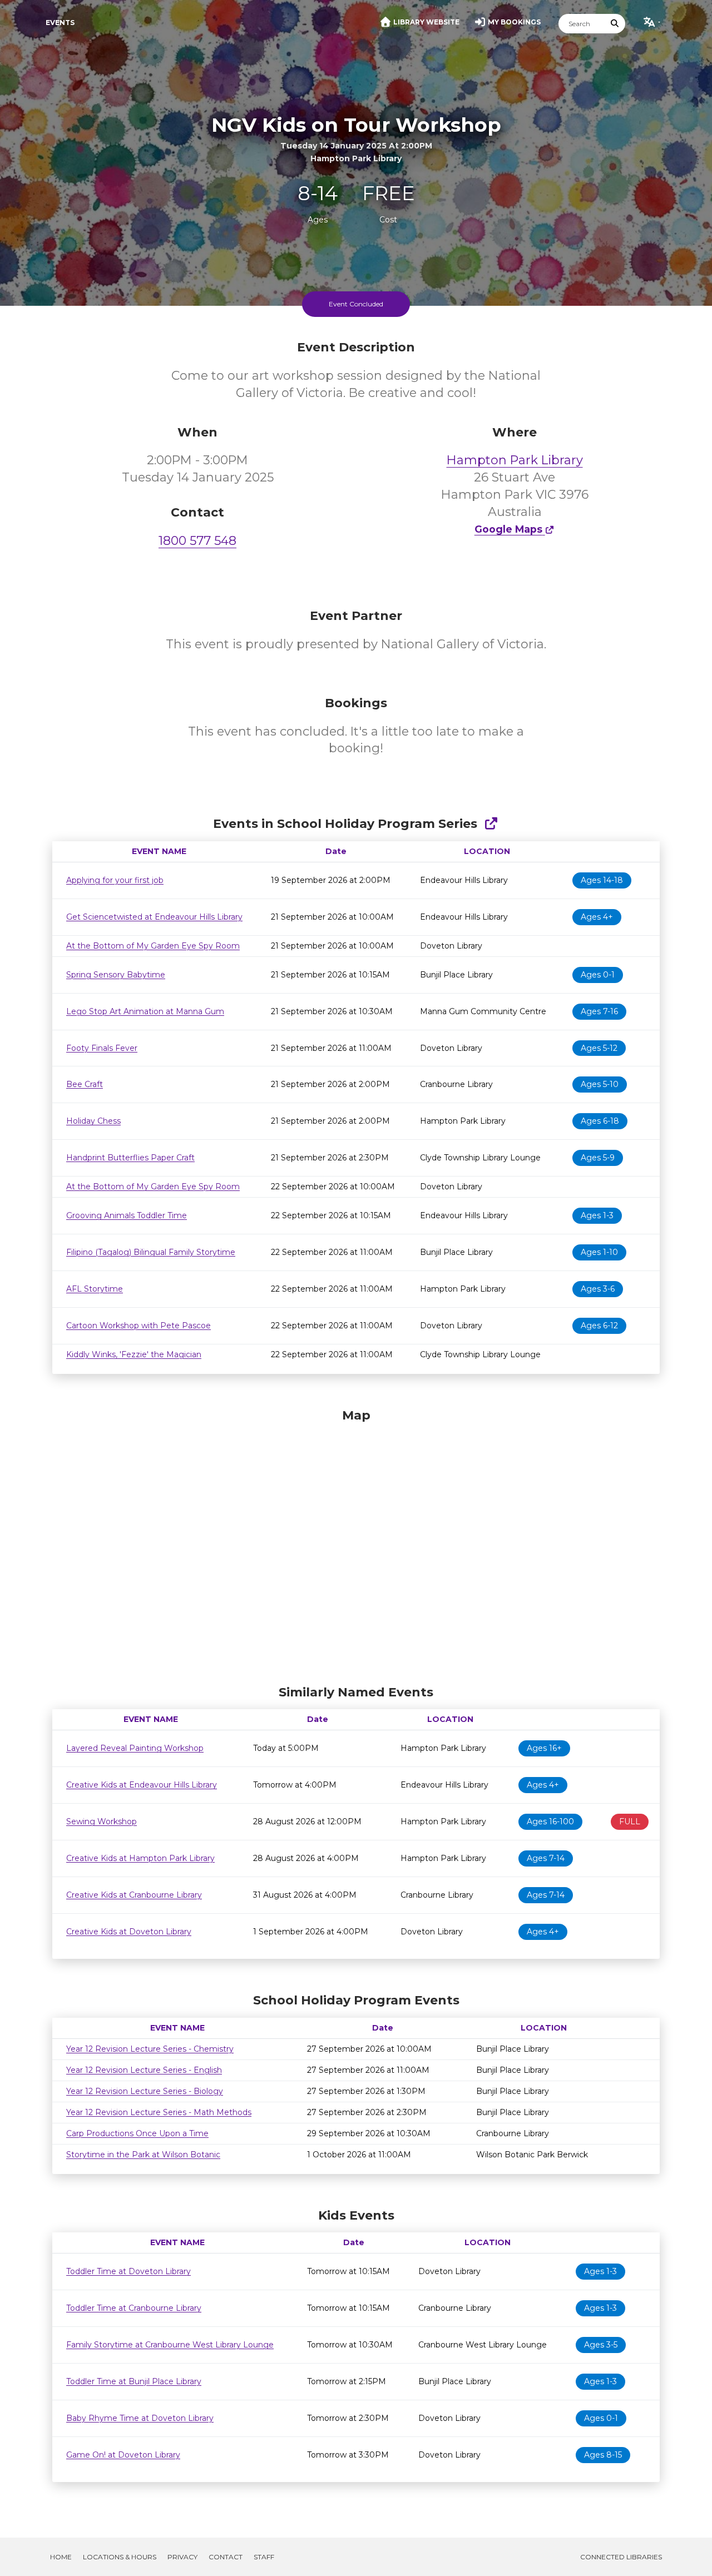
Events (60, 23)
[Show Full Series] (491, 824)
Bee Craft (85, 1084)
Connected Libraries (621, 2557)
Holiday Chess (93, 1121)
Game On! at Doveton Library (123, 2455)
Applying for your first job (115, 880)
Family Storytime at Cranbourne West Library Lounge (170, 2345)
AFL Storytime (95, 1289)
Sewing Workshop (102, 1821)
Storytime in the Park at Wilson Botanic (143, 2155)
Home (61, 2557)
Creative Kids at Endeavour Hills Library (142, 1785)
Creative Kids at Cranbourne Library (134, 1895)
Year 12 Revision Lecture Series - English (144, 2070)
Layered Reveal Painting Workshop (135, 1748)
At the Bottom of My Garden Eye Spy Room (153, 946)
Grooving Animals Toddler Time (127, 1215)
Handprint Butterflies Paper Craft (130, 1158)
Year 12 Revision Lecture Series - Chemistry (150, 2049)
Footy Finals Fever (102, 1048)
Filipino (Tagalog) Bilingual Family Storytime (151, 1252)
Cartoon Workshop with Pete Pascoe (139, 1326)
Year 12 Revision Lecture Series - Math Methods (159, 2112)
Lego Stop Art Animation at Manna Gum (145, 1011)
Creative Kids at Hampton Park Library (140, 1858)
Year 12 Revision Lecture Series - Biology (145, 2091)
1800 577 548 (197, 541)
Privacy (182, 2557)
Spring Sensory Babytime (116, 975)
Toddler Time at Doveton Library (128, 2271)
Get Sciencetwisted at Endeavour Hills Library (154, 917)
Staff (264, 2557)
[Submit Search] (615, 24)
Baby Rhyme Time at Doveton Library (140, 2418)
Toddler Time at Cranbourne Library (134, 2308)
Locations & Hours (120, 2557)
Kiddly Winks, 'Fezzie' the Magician (134, 1354)
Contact (226, 2557)
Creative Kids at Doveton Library (129, 1932)
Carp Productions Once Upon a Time (137, 2133)
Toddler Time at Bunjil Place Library (134, 2381)
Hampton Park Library (515, 460)
